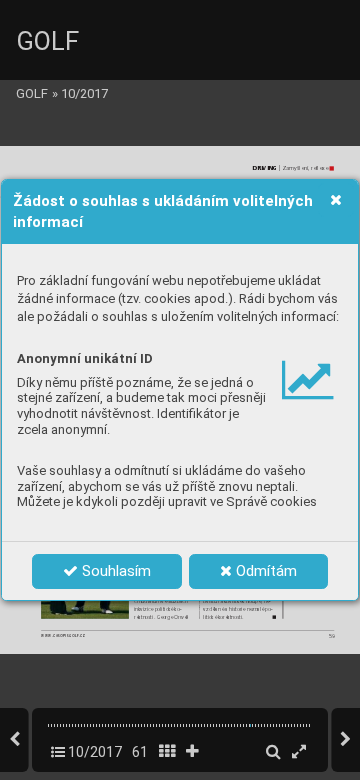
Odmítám (264, 571)
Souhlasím (114, 571)
